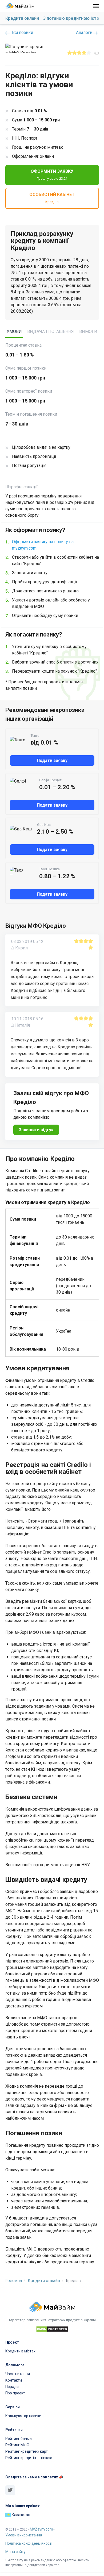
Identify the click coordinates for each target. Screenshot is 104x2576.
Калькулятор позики (23, 2416)
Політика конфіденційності (29, 2543)
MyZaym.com (41, 2529)
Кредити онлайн (22, 18)
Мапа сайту (15, 2552)
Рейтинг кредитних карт (27, 2451)
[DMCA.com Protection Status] (52, 2330)
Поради (12, 2387)
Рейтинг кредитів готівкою (29, 2458)
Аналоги (85, 32)
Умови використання (24, 2535)
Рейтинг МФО (17, 2445)
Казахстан (21, 2515)
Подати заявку (52, 760)
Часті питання (18, 2374)
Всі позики (22, 32)
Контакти (14, 2380)
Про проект (15, 2393)
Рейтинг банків (19, 2439)
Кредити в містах (20, 2351)
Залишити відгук (36, 1130)
